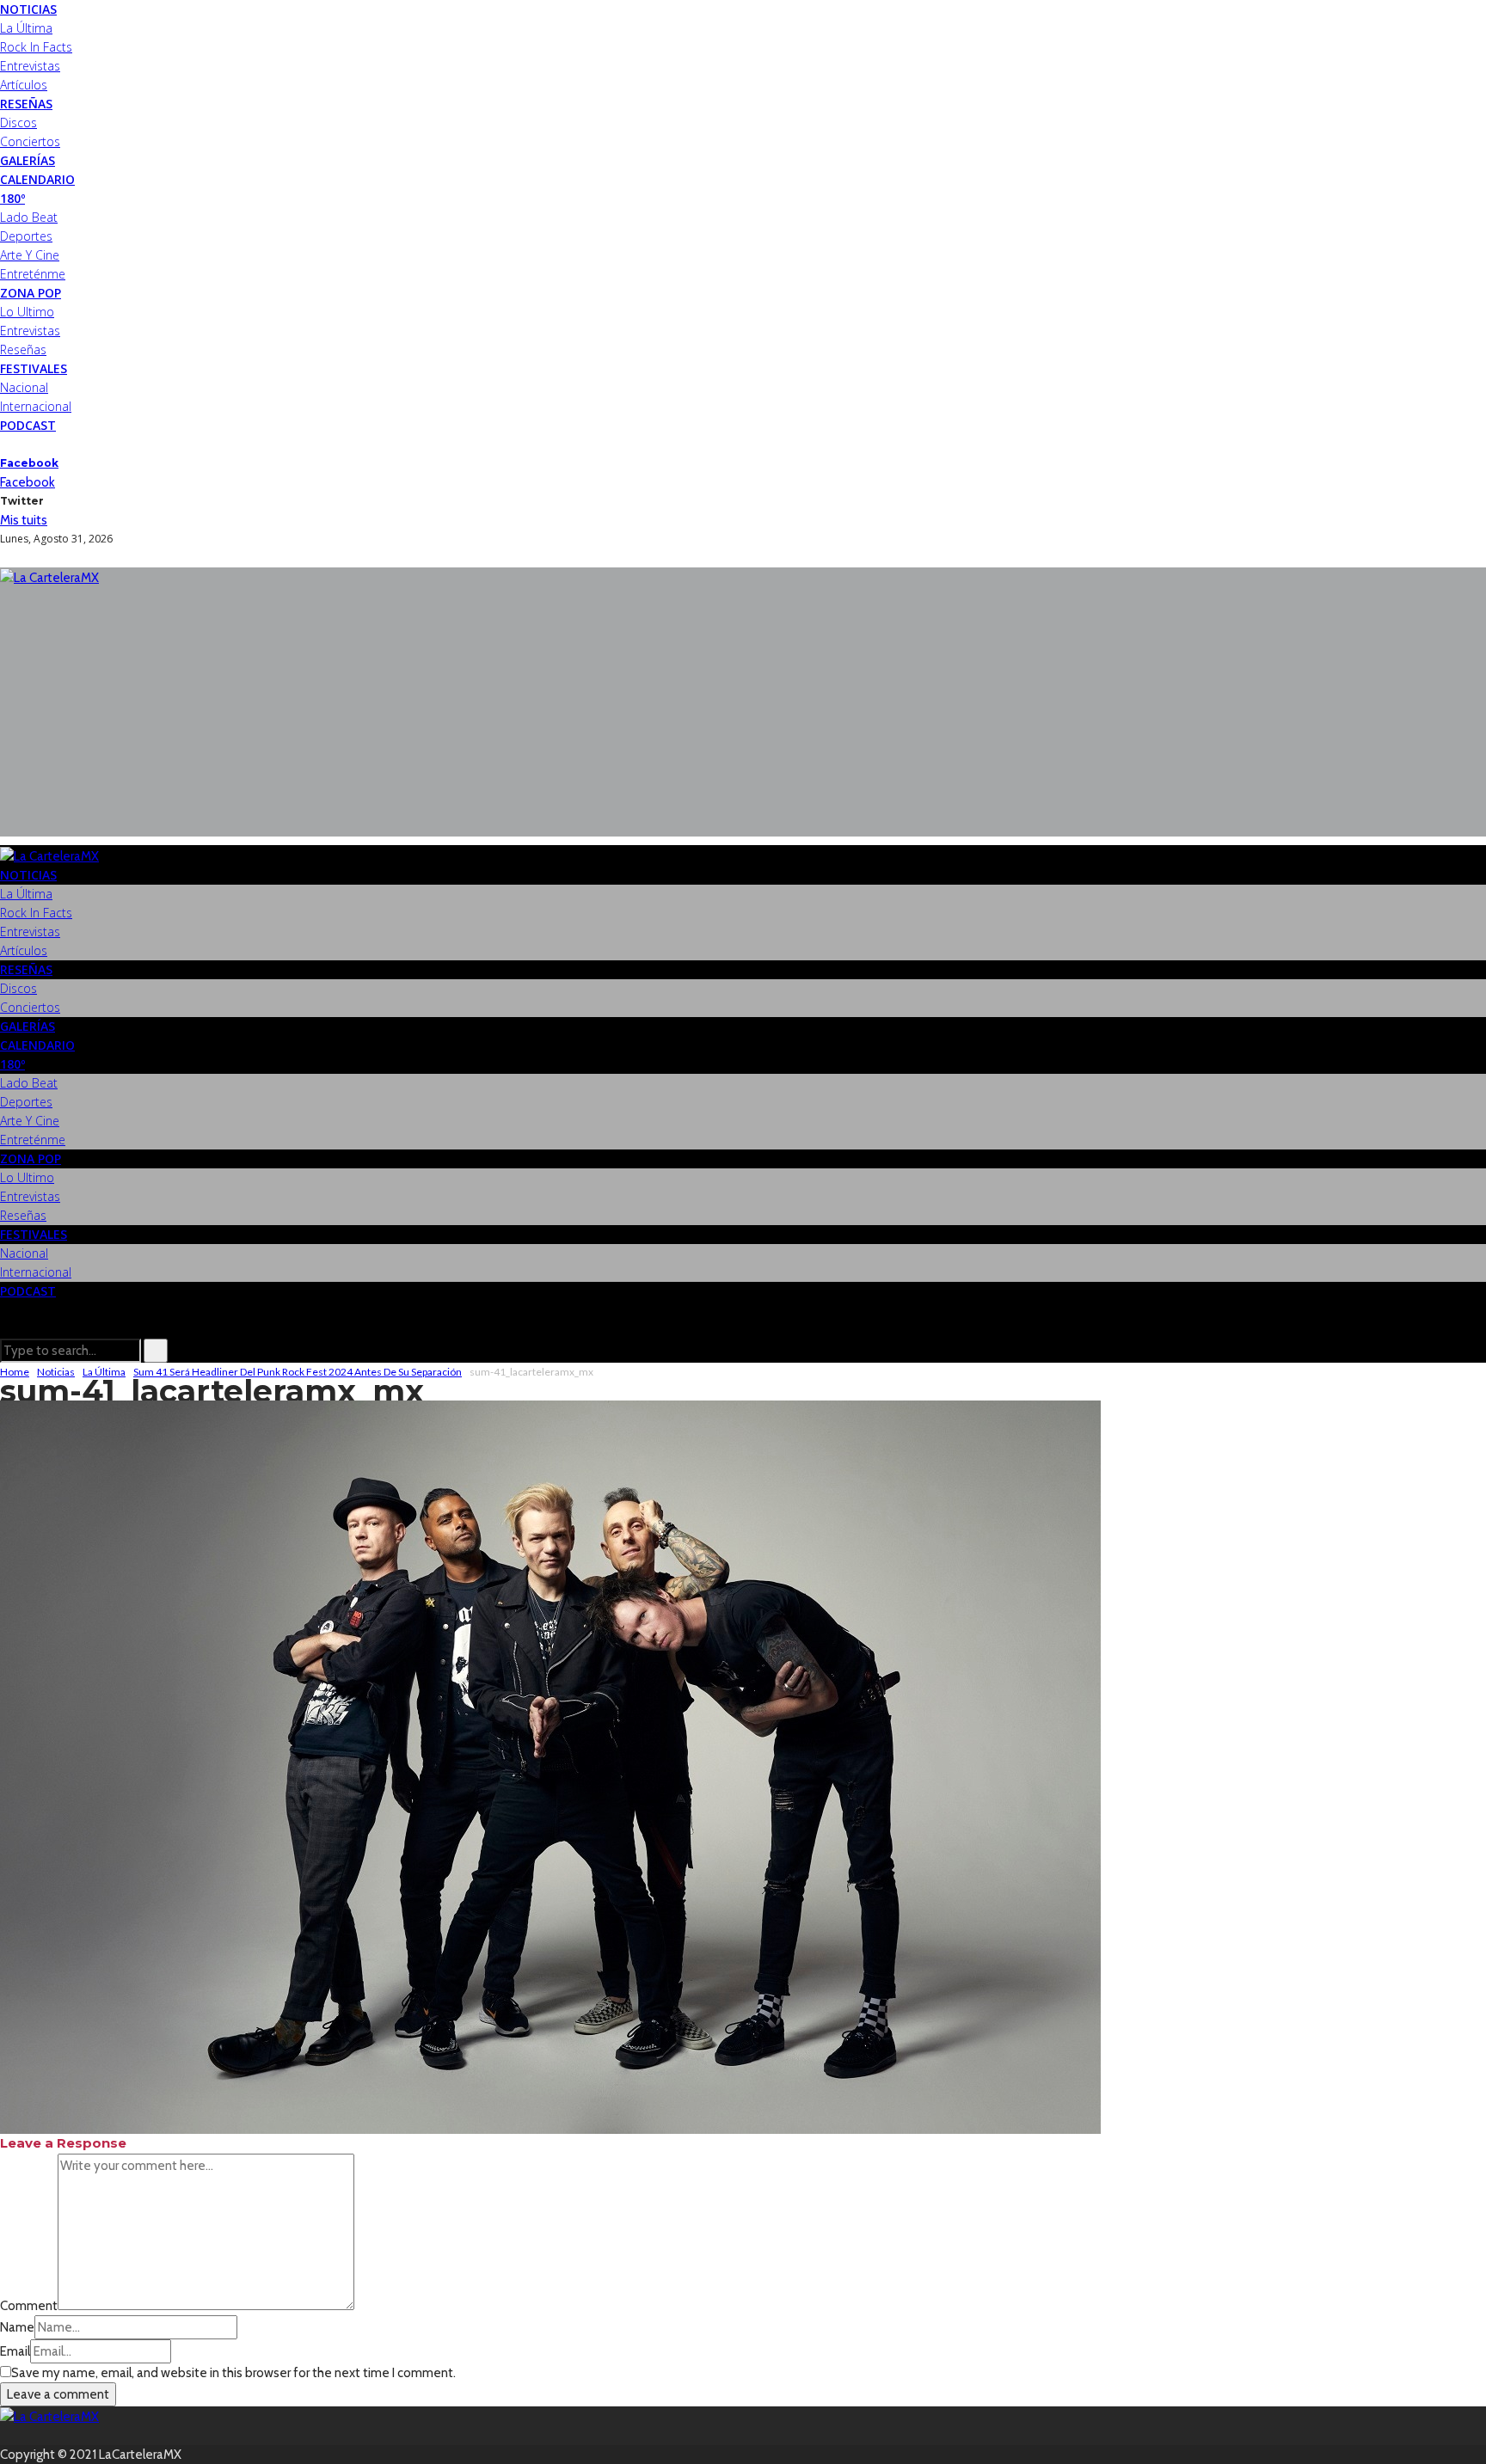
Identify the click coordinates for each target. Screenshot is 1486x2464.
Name (17, 2327)
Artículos (24, 85)
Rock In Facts (36, 47)
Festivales (34, 368)
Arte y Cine (30, 255)
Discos (18, 123)
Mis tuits (24, 520)
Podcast (28, 425)
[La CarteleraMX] (49, 577)
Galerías (28, 160)
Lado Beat (29, 217)
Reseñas (26, 104)
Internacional (36, 406)
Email (15, 2351)
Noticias (28, 9)
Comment (29, 2306)
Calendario (37, 179)
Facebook (29, 463)
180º (12, 198)
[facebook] (5, 444)
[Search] (5, 1329)
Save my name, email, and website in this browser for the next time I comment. (233, 2373)
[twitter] (15, 444)
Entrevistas (30, 66)
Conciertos (30, 141)
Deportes (26, 236)
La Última (26, 28)
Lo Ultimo (27, 312)
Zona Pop (31, 293)
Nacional (24, 387)
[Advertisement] (743, 716)
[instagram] (26, 444)
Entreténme (33, 274)
